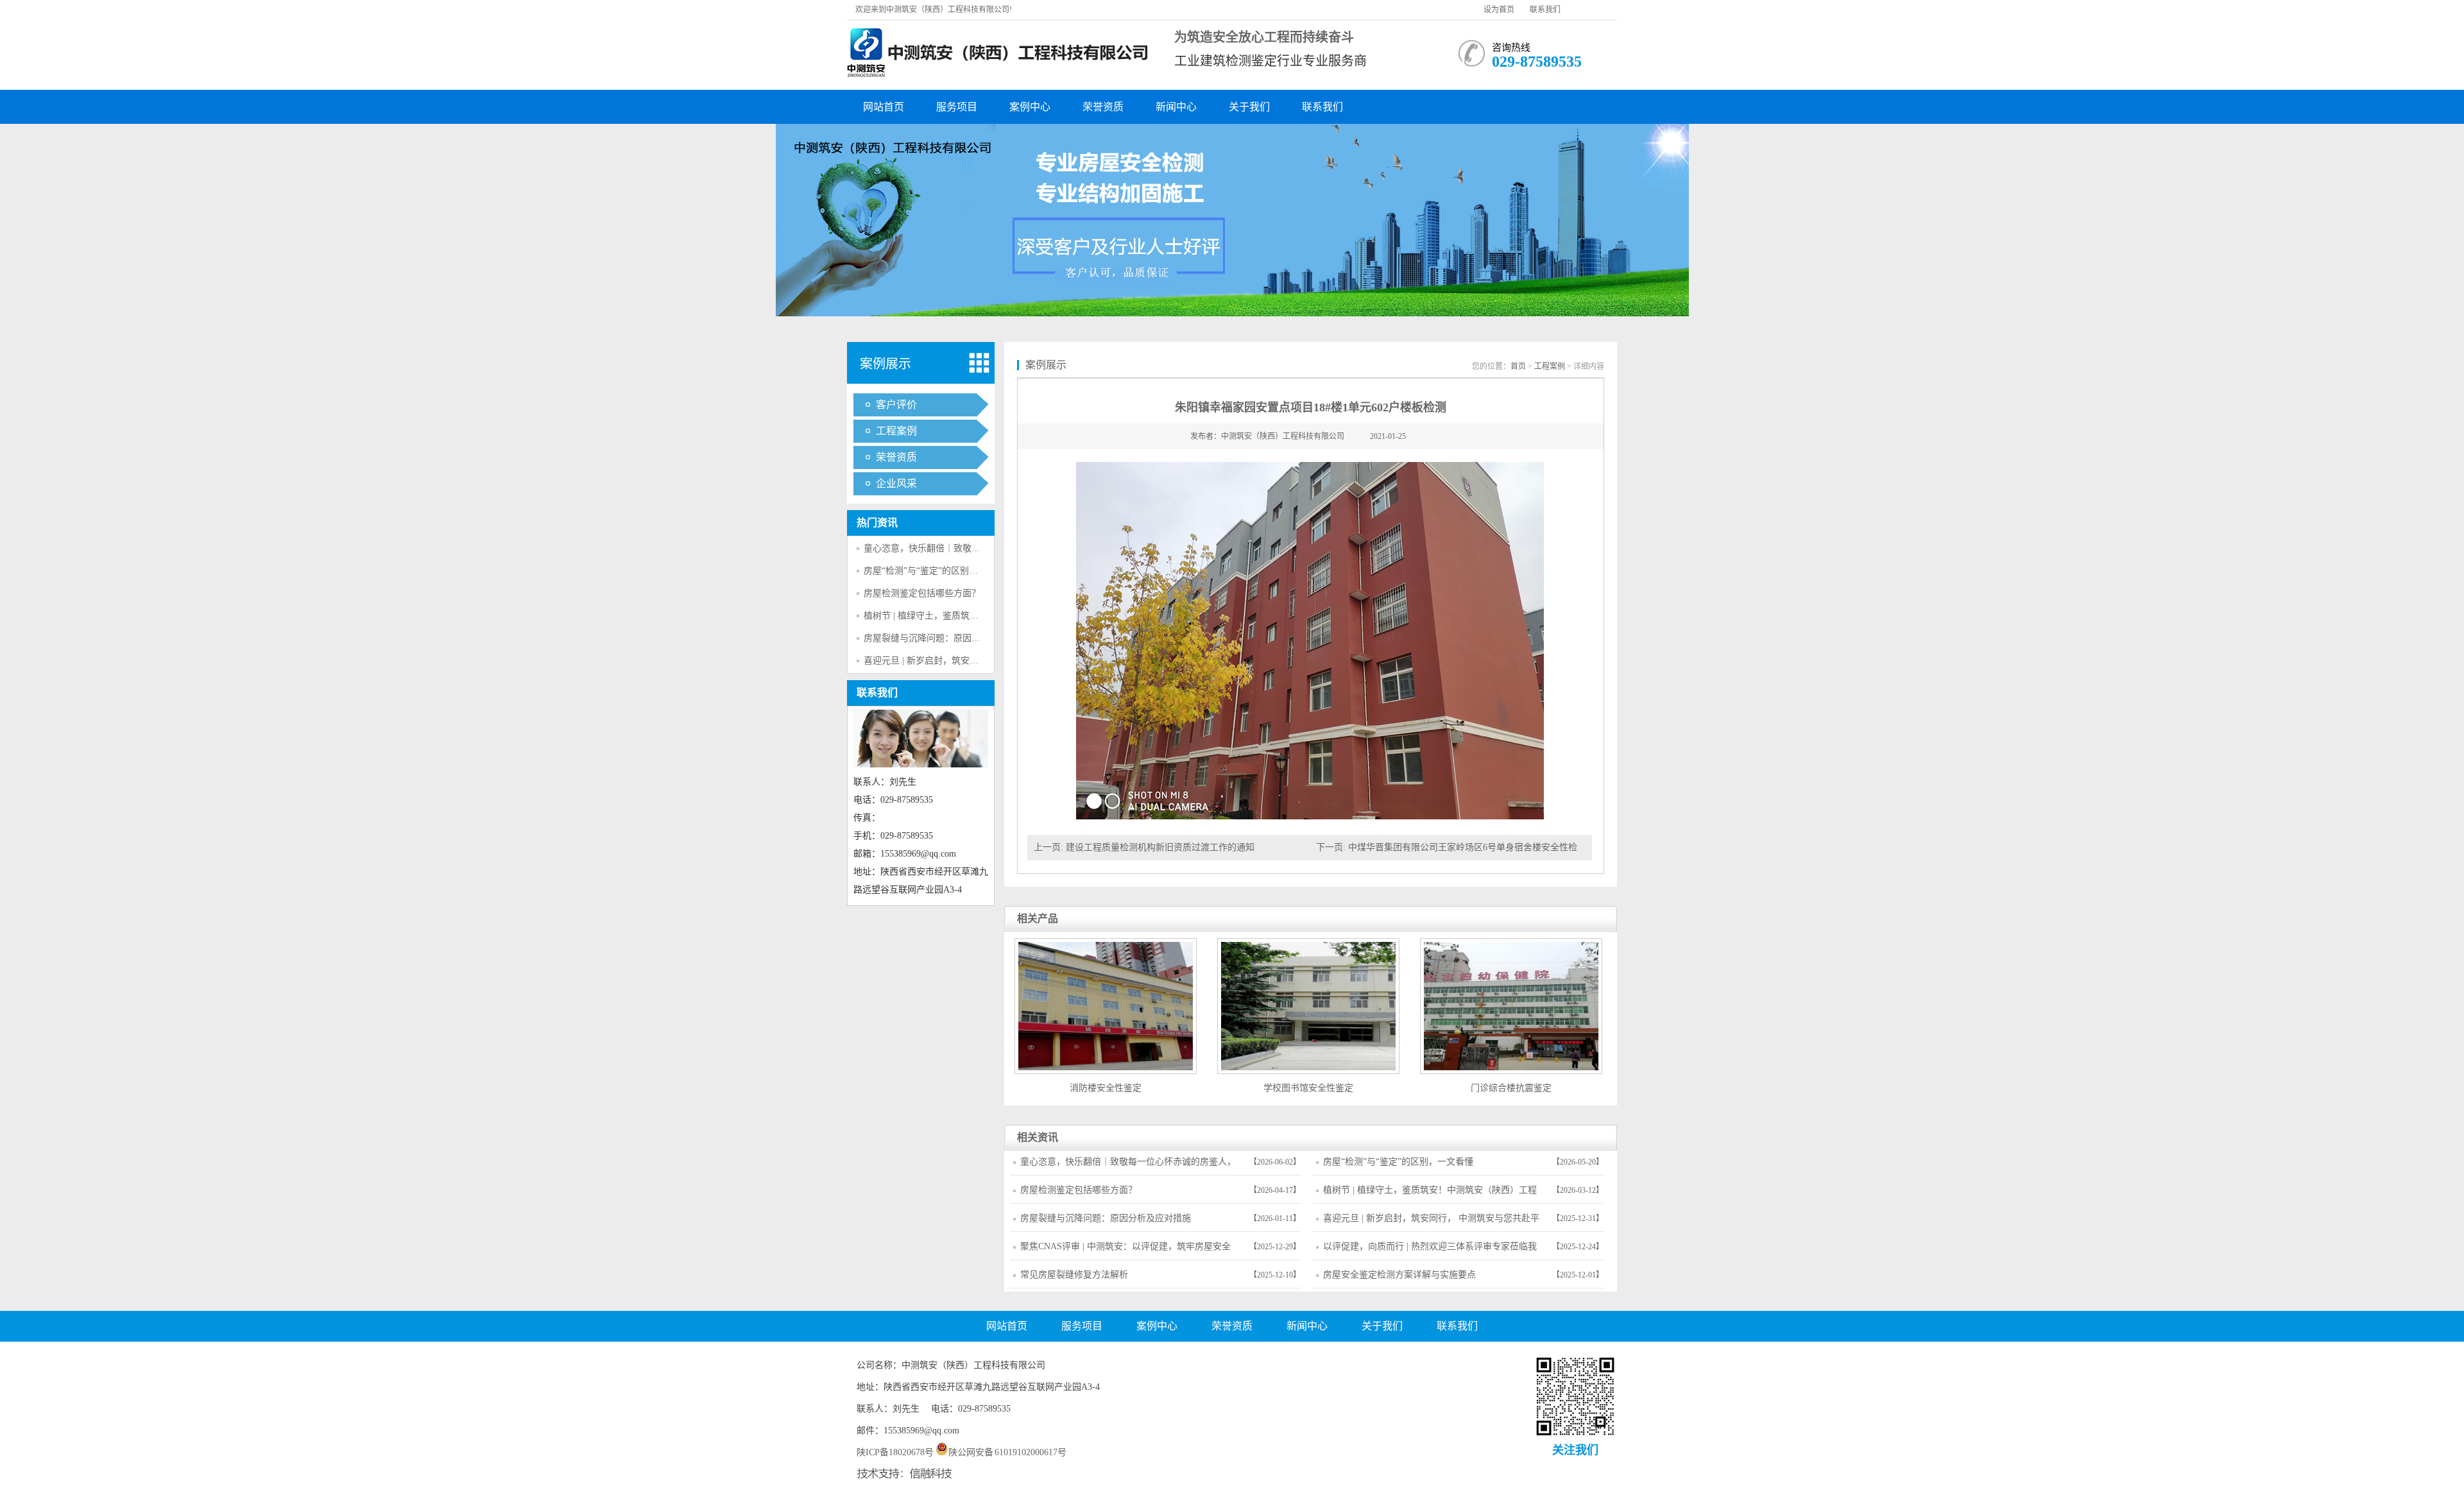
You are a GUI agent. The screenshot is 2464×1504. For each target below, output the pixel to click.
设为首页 (1499, 10)
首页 (1518, 366)
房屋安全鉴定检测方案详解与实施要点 (1399, 1275)
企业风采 (896, 483)
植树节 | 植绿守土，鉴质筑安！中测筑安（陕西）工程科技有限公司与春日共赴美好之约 (1430, 1194)
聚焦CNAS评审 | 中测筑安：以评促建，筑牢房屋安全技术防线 (1125, 1251)
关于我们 (1249, 107)
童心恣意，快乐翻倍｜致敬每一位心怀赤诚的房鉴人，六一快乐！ (1128, 1166)
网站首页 (884, 107)
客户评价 (896, 405)
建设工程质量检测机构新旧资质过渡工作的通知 (1160, 847)
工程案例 (896, 431)
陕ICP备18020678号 (895, 1452)
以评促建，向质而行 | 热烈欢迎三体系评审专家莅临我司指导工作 (1430, 1251)
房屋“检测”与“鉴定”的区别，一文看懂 (939, 571)
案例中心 (1030, 107)
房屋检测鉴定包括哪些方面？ (922, 593)
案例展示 (886, 364)
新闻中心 (1176, 107)
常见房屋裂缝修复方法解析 (1074, 1275)
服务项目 (957, 107)
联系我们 (1545, 10)
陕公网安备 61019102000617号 (1008, 1452)
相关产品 (1038, 919)
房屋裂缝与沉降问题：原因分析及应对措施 (949, 638)
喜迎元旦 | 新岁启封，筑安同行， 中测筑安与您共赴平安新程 (1431, 1222)
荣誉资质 (1103, 107)
